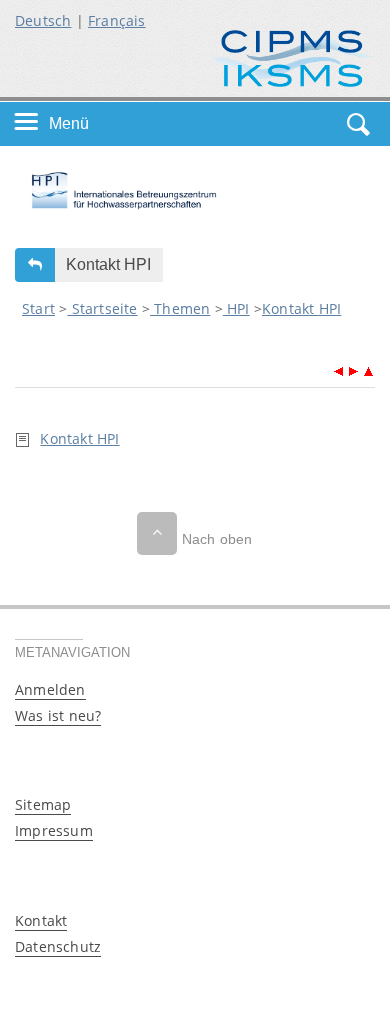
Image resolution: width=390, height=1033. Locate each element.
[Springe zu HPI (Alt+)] (368, 369)
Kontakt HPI (301, 308)
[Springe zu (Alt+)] (338, 369)
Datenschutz (58, 946)
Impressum (54, 830)
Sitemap (43, 804)
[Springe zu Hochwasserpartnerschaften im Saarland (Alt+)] (353, 369)
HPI (236, 308)
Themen (180, 308)
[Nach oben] (157, 533)
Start (38, 308)
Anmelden (50, 689)
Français (117, 20)
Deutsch (43, 20)
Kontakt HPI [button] (108, 264)
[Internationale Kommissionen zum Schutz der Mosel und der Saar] (292, 56)
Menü (69, 123)
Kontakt (41, 920)
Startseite (102, 308)
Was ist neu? (58, 715)
